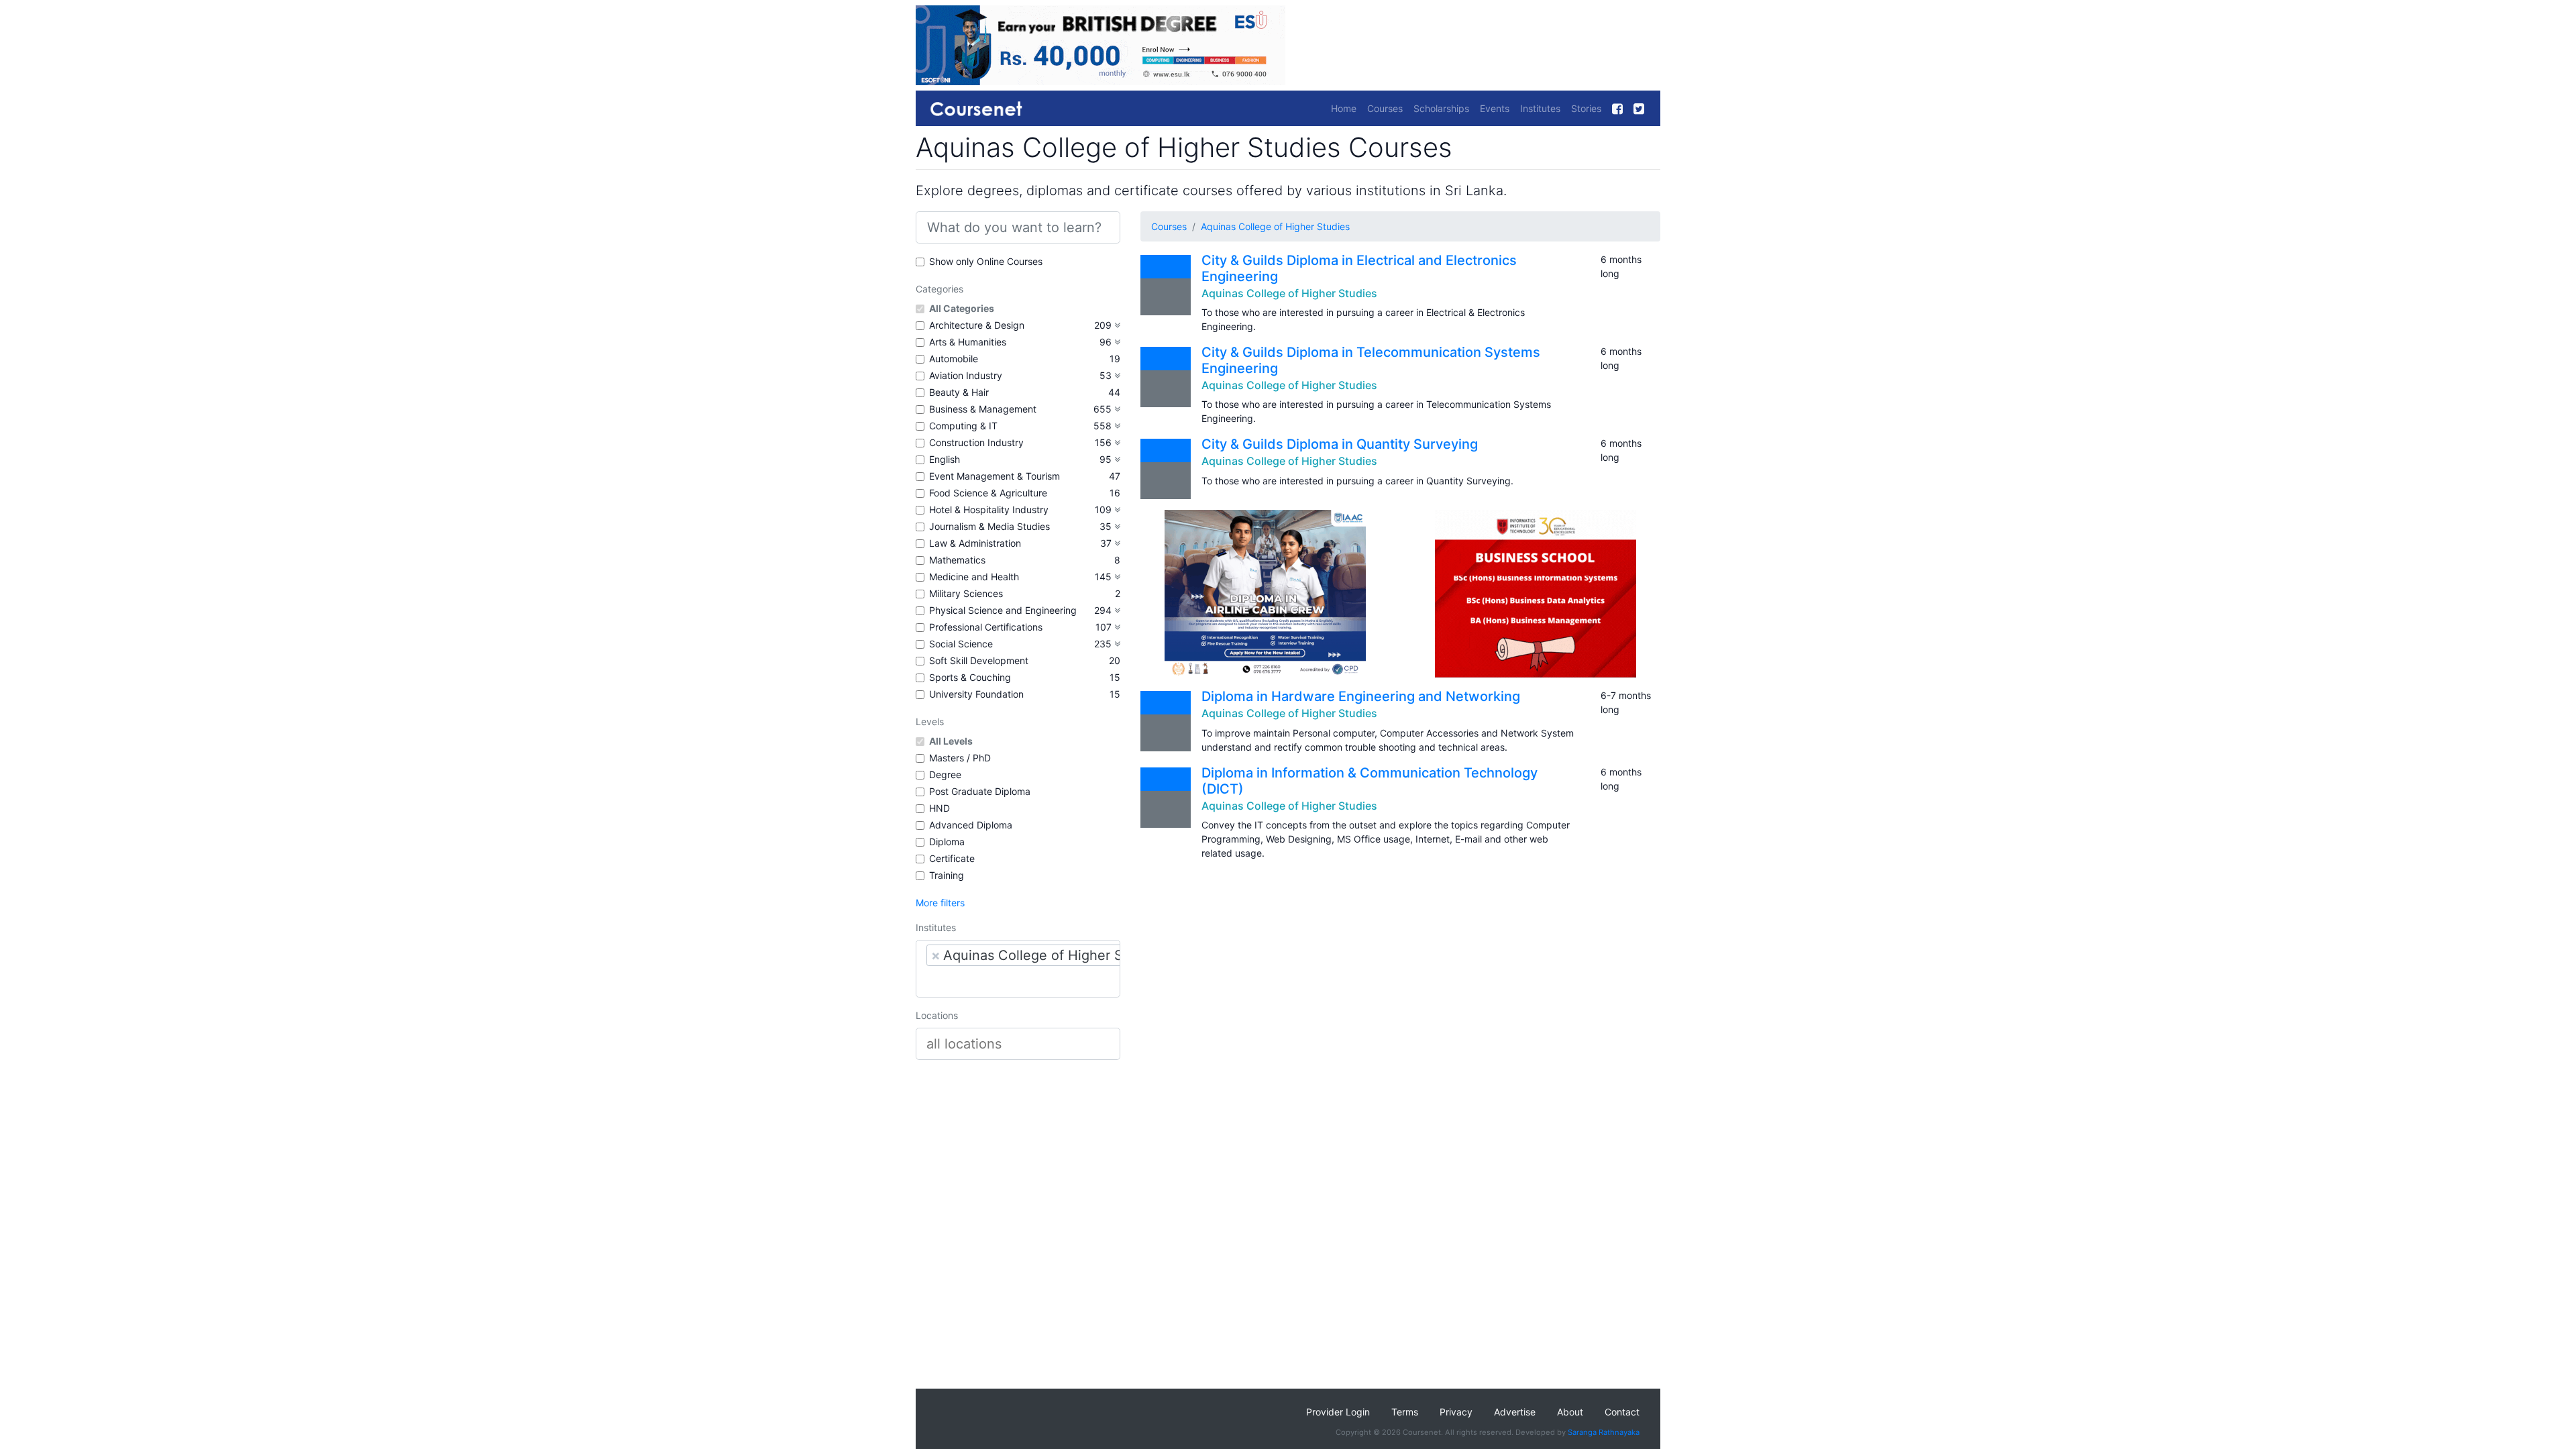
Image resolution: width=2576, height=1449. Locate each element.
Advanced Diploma (971, 825)
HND (940, 808)
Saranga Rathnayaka (1604, 1432)
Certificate (952, 858)
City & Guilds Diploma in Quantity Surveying (1340, 444)
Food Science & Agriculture (988, 493)
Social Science (961, 644)
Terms (1405, 1412)
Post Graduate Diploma (980, 791)
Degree (945, 774)
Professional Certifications (986, 627)
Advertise (1515, 1412)
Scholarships (1441, 108)
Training (947, 875)
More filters (940, 903)
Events (1495, 108)
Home (1344, 108)
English (945, 459)
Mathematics (957, 560)
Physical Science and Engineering (1003, 610)
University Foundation (976, 694)
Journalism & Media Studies (989, 526)
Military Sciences (966, 593)
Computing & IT (963, 426)
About (1570, 1412)
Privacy (1456, 1412)
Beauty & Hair (959, 392)
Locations (937, 1015)
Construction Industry (976, 442)
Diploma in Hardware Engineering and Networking (1361, 696)
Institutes (1540, 108)
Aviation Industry (966, 375)
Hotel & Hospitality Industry (989, 509)
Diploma (947, 842)
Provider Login (1338, 1412)
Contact (1622, 1412)
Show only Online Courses (986, 261)
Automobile (954, 359)
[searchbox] (1018, 981)
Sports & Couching (970, 677)
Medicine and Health (974, 577)
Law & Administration (975, 543)
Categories (940, 289)
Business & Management (983, 409)
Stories (1586, 108)
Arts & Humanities (968, 342)
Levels (930, 721)
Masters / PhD (960, 758)
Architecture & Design (977, 325)
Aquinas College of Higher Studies (1275, 226)
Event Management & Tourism (995, 476)
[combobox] (1018, 969)
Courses (1385, 108)
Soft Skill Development (979, 660)
